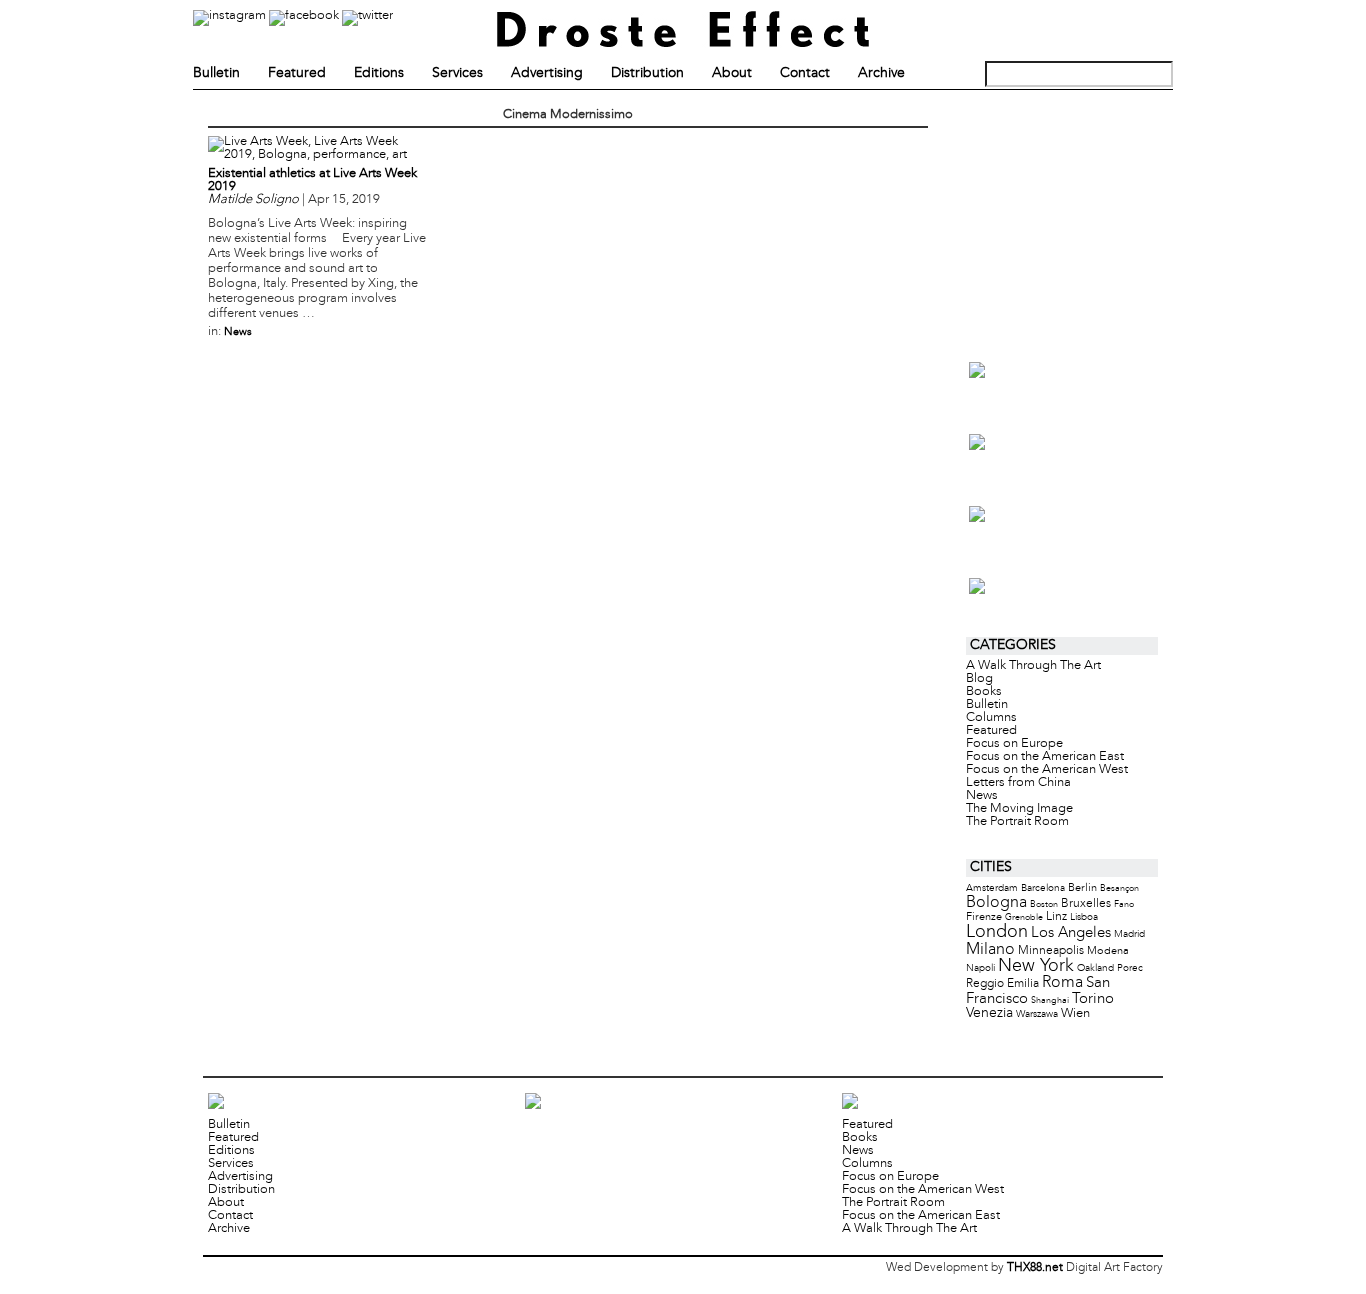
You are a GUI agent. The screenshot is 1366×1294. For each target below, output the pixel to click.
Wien (1075, 1013)
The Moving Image (1019, 809)
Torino (1093, 999)
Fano (1124, 904)
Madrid (1129, 934)
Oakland (1095, 968)
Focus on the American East (1045, 757)
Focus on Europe (1014, 744)
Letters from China (1018, 783)
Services (457, 73)
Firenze (984, 917)
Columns (991, 718)
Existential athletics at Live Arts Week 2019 (312, 180)
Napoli (980, 968)
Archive (881, 73)
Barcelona (1043, 888)
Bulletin (216, 73)
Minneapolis (1051, 950)
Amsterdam (992, 888)
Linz (1056, 917)
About (732, 73)
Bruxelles (1086, 903)
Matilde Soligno (253, 200)
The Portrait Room (1017, 822)
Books (984, 692)
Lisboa (1084, 917)
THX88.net (1035, 1268)
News (238, 332)
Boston (1044, 904)
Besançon (1119, 888)
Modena (1108, 951)
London (997, 932)
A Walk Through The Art (1033, 666)
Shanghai (1050, 1000)
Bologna (996, 902)
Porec (1130, 968)
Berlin (1082, 888)
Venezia (989, 1013)
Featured (297, 73)
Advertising (547, 73)
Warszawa (1037, 1014)
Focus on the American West (1047, 770)
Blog (979, 679)
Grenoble (1024, 917)
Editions (379, 73)
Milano (990, 949)
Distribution (647, 73)
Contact (805, 73)
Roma (1062, 983)
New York (1036, 966)
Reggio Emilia (1002, 984)
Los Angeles (1071, 933)
